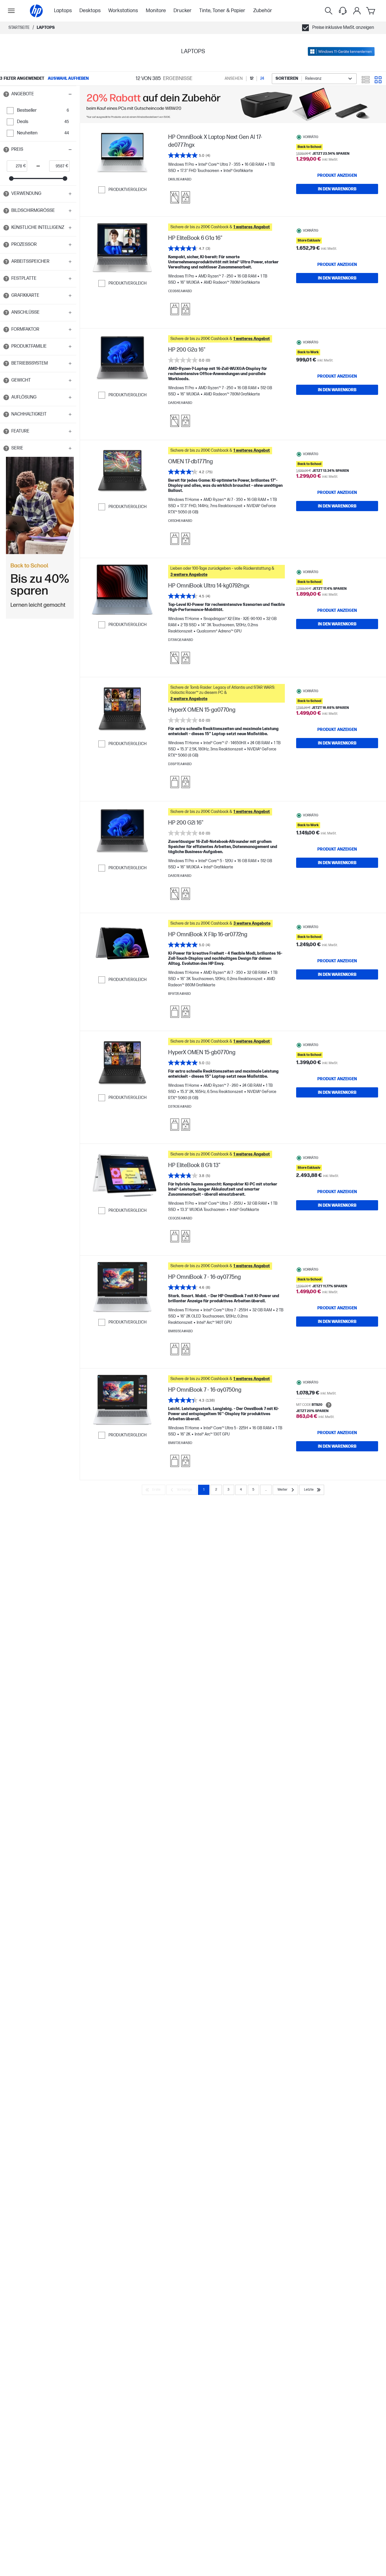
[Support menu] (343, 11)
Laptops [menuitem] (63, 11)
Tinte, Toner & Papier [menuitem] (222, 11)
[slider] (11, 178)
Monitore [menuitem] (156, 11)
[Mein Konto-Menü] (357, 11)
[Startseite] (36, 11)
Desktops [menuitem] (90, 11)
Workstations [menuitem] (123, 11)
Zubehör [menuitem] (263, 11)
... (266, 1490)
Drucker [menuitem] (183, 11)
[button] (38, 94)
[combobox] (314, 79)
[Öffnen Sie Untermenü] (11, 11)
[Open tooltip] (6, 94)
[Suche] (329, 11)
